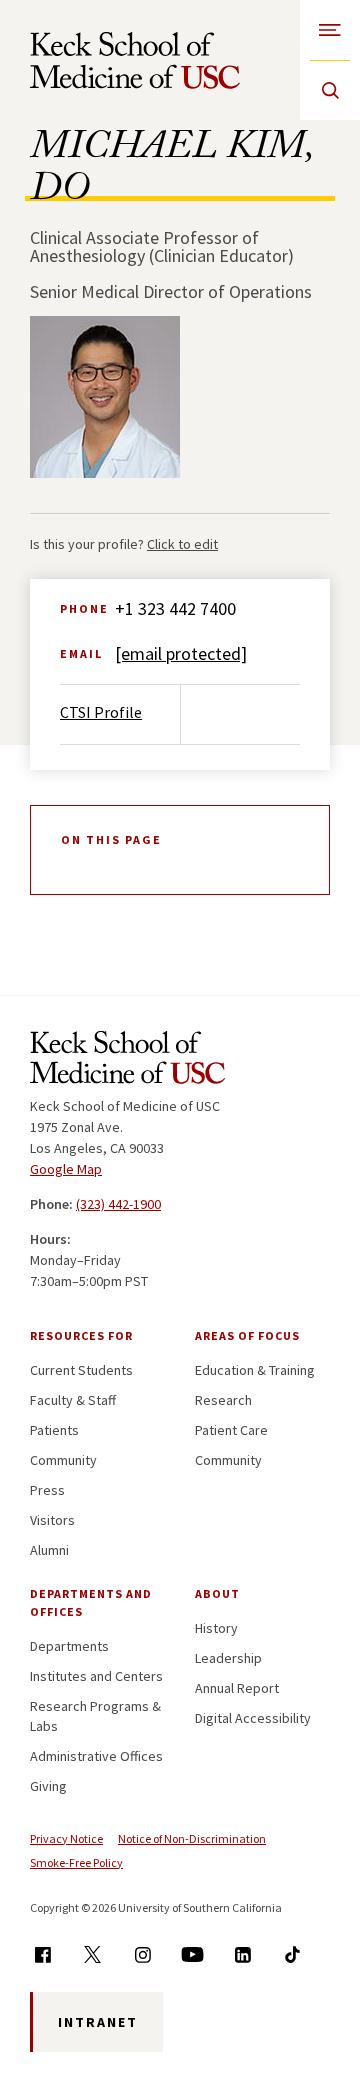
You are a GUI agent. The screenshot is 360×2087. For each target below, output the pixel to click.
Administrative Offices (96, 1756)
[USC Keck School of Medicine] (135, 60)
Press (47, 1490)
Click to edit (182, 544)
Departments (69, 1646)
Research (223, 1400)
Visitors (52, 1520)
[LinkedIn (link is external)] (242, 1954)
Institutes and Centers (96, 1676)
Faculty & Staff (73, 1400)
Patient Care (231, 1430)
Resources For (81, 1335)
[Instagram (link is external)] (142, 1954)
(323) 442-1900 (118, 1204)
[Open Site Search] (330, 90)
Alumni (49, 1550)
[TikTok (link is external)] (292, 1954)
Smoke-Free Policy (76, 1862)
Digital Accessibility (253, 1718)
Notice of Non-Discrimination (192, 1838)
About (217, 1593)
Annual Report (237, 1688)
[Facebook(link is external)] (42, 1954)
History (216, 1628)
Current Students (81, 1370)
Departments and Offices (91, 1602)
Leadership (228, 1658)
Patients (54, 1430)
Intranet (98, 2022)
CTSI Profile (101, 712)
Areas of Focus (247, 1335)
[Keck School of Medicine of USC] (127, 1061)
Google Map (66, 1169)
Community (63, 1460)
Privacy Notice (66, 1838)
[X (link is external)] (92, 1954)
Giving (48, 1786)
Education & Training (255, 1370)
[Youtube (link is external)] (192, 1954)
